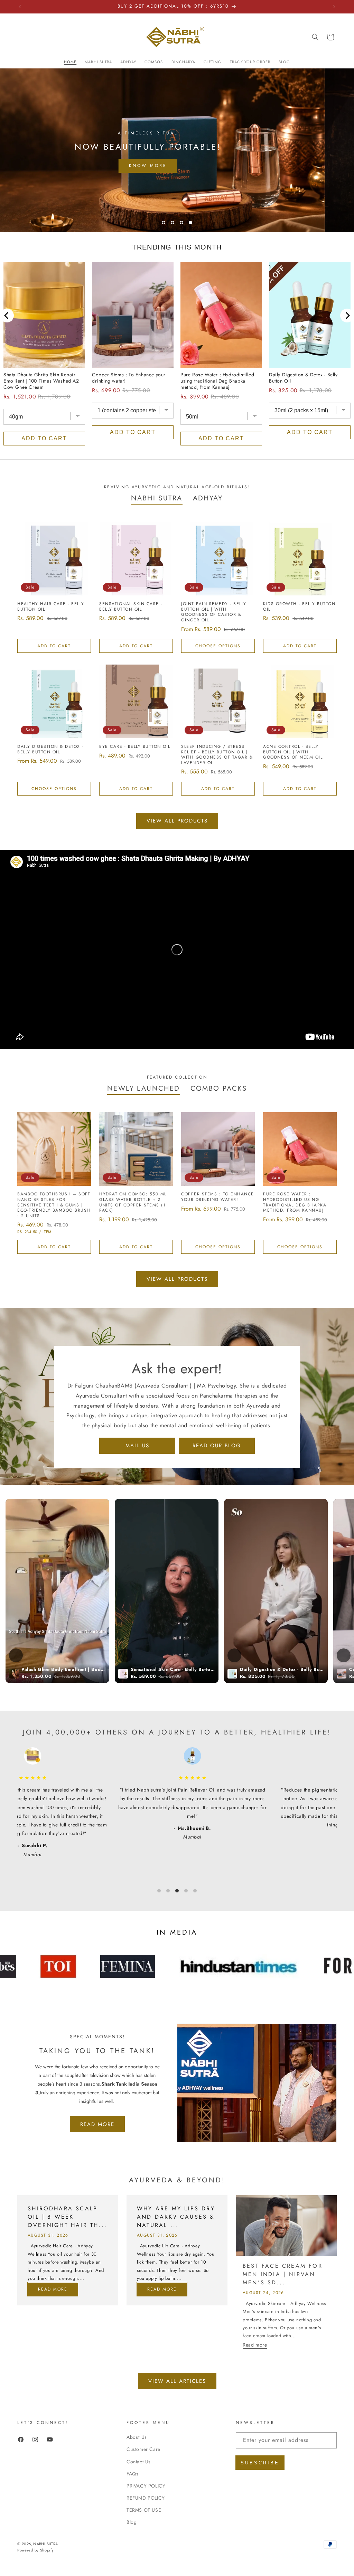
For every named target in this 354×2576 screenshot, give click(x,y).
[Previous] (7, 316)
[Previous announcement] (20, 7)
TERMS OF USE (144, 2510)
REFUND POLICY (146, 2498)
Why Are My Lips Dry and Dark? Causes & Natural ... (176, 2217)
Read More (97, 2124)
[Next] (347, 316)
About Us (137, 2437)
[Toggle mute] (16, 1655)
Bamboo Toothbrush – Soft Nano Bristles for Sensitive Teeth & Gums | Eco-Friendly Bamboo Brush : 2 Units (54, 1205)
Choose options (218, 646)
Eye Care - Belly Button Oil (135, 747)
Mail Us (137, 1446)
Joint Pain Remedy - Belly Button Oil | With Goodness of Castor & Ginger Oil (214, 612)
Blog (132, 2522)
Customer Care (143, 2449)
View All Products (177, 821)
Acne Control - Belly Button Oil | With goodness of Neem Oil (293, 752)
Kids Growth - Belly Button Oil (299, 607)
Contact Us (139, 2462)
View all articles (177, 2381)
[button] (315, 37)
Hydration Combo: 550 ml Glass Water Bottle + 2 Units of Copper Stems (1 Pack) (133, 1202)
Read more (53, 2290)
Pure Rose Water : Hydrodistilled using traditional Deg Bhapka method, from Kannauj (217, 381)
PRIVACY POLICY (146, 2486)
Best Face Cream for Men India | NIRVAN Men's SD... (283, 2274)
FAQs (132, 2474)
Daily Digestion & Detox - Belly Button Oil (303, 378)
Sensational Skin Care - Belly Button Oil (131, 607)
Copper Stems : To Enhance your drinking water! (129, 378)
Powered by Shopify (36, 2550)
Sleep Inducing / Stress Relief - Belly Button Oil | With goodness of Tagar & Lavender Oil (217, 755)
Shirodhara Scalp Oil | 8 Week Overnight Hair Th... (67, 2217)
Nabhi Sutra (45, 2544)
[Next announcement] (334, 7)
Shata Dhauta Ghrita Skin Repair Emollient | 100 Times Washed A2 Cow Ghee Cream (41, 381)
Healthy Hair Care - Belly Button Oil (51, 607)
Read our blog (217, 1446)
